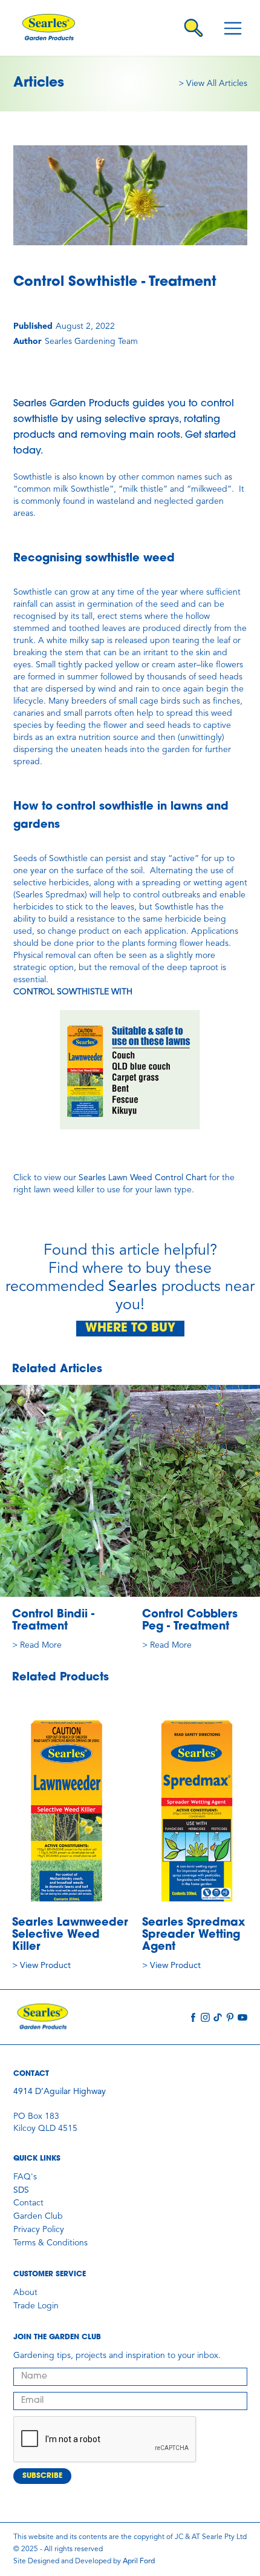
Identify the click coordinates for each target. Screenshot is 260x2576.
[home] (57, 28)
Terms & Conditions (50, 2243)
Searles (133, 1287)
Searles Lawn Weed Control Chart (143, 1178)
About (25, 2293)
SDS (21, 2190)
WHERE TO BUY (130, 1329)
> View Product (41, 1966)
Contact (28, 2203)
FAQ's (25, 2177)
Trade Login (36, 2306)
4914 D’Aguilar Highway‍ (60, 2092)
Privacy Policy (39, 2230)
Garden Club (38, 2216)
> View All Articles (213, 84)
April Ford (139, 2561)
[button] (233, 28)
